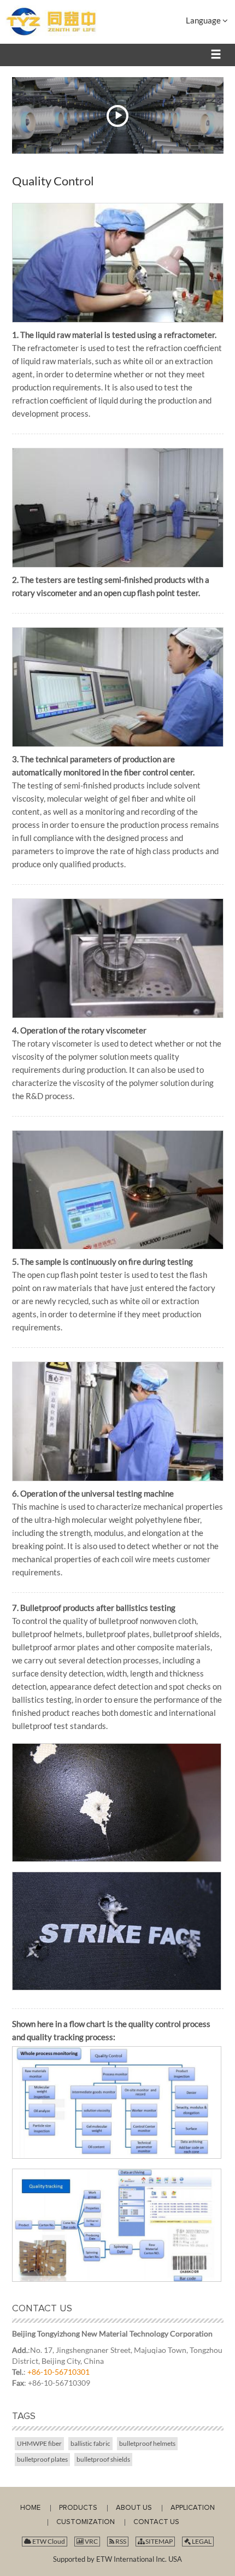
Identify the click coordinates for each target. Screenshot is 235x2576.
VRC (91, 2541)
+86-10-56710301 (58, 2372)
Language (204, 20)
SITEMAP (158, 2541)
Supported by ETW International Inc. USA (117, 2559)
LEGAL (201, 2541)
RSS (120, 2541)
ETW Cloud (48, 2541)
